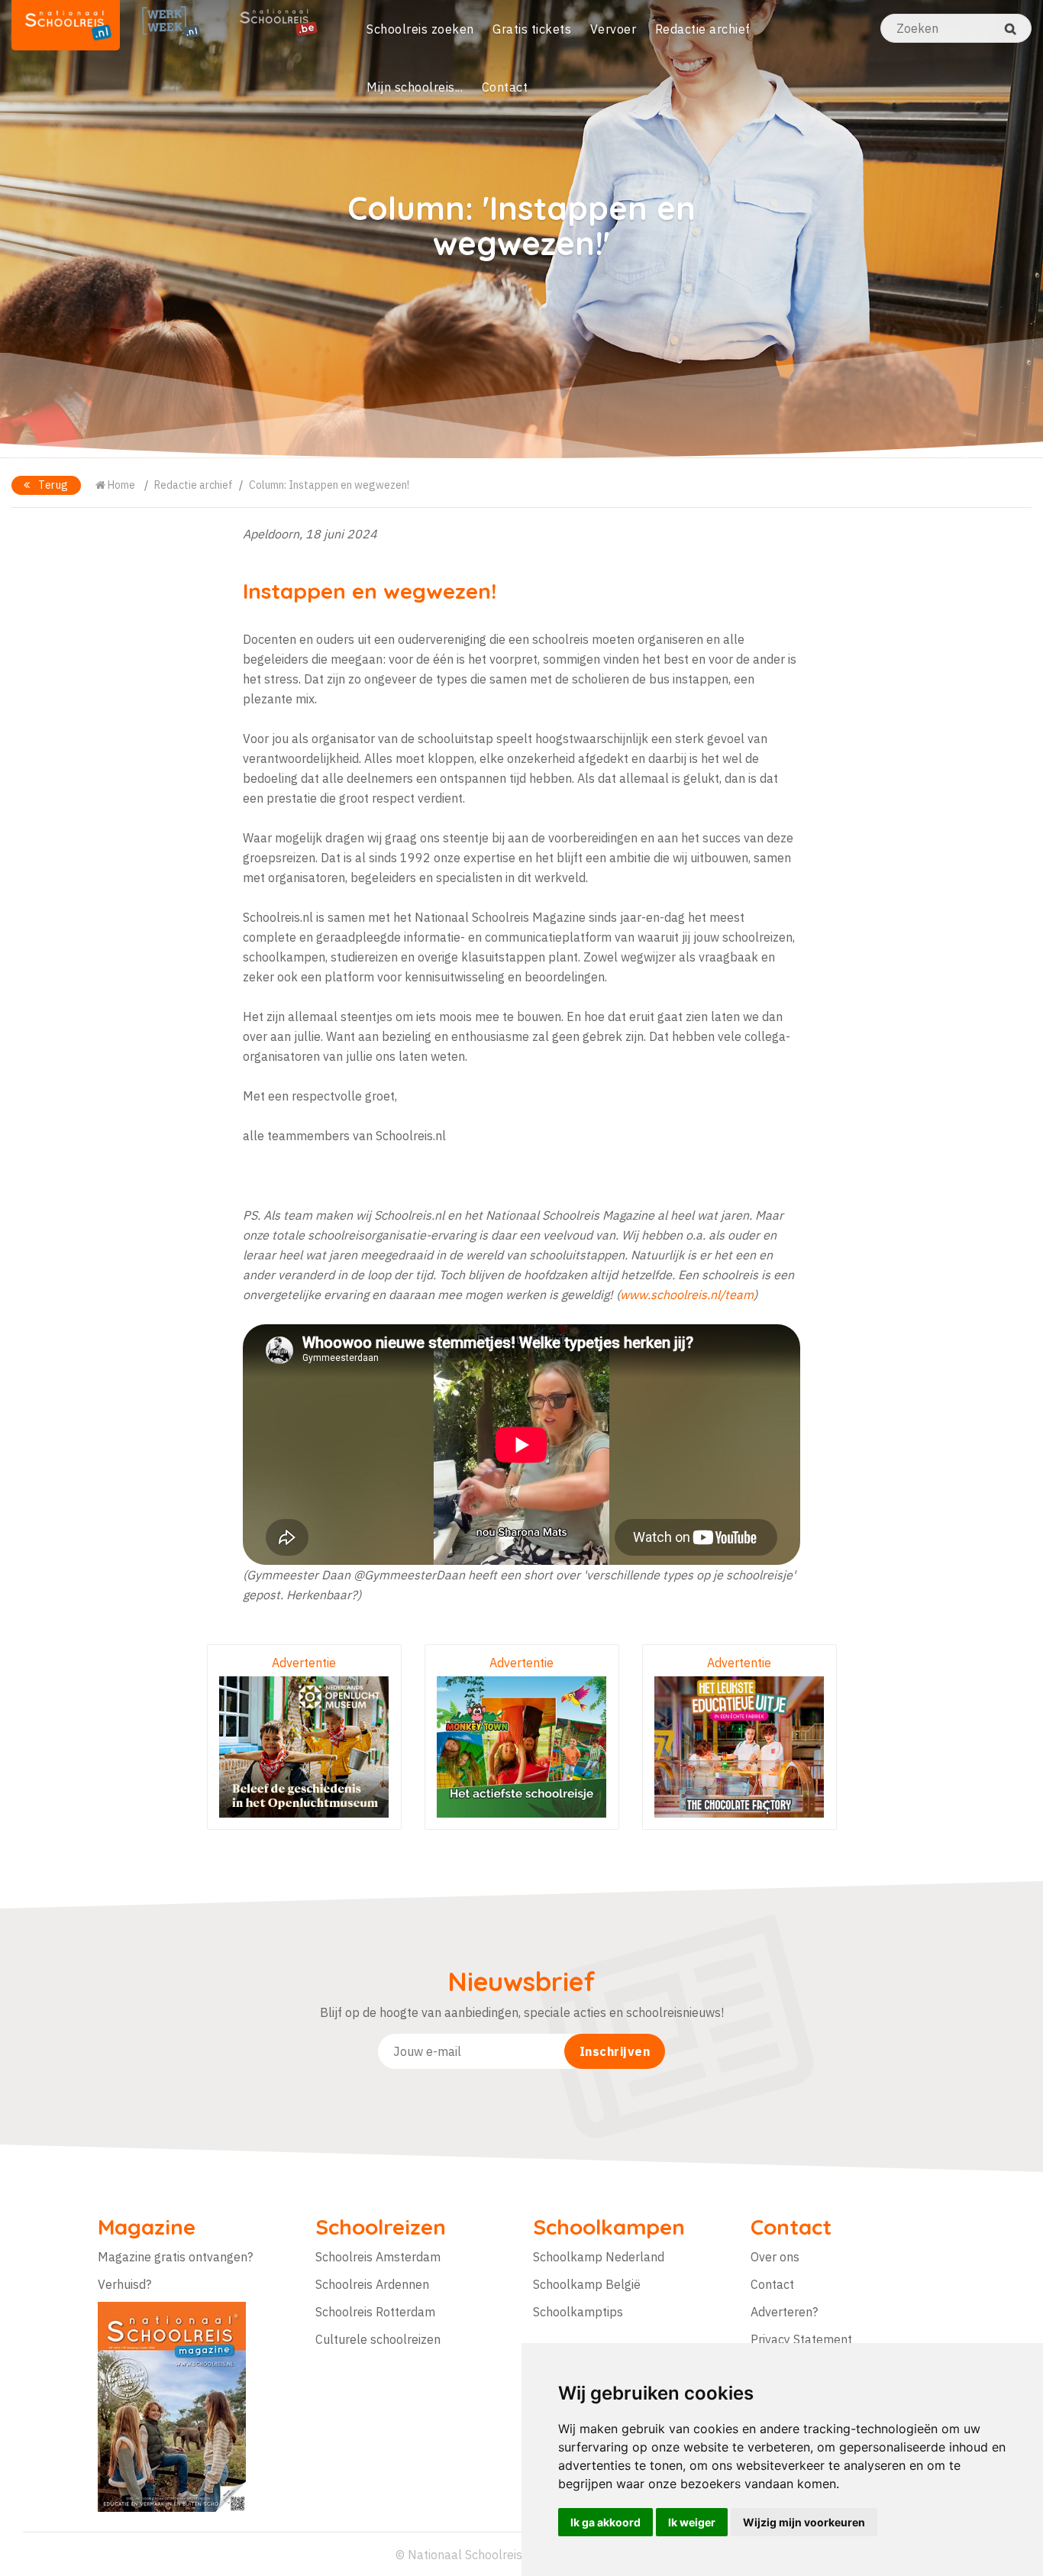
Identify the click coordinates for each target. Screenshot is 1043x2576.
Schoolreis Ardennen (372, 2284)
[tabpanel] (521, 229)
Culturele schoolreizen (378, 2339)
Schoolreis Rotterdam (375, 2312)
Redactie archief (703, 29)
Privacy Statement (801, 2339)
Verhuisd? (124, 2284)
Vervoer (614, 29)
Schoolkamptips (578, 2312)
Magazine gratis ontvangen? (175, 2257)
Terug (52, 485)
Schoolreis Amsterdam (378, 2257)
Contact (505, 87)
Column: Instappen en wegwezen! (329, 485)
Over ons (775, 2257)
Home (120, 485)
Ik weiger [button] (692, 2522)
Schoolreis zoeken (420, 29)
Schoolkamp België (587, 2284)
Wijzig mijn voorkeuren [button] (804, 2522)
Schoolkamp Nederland (599, 2257)
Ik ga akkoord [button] (605, 2522)
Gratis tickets (532, 29)
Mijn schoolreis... (415, 87)
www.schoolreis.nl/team (687, 1294)
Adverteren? (784, 2312)
